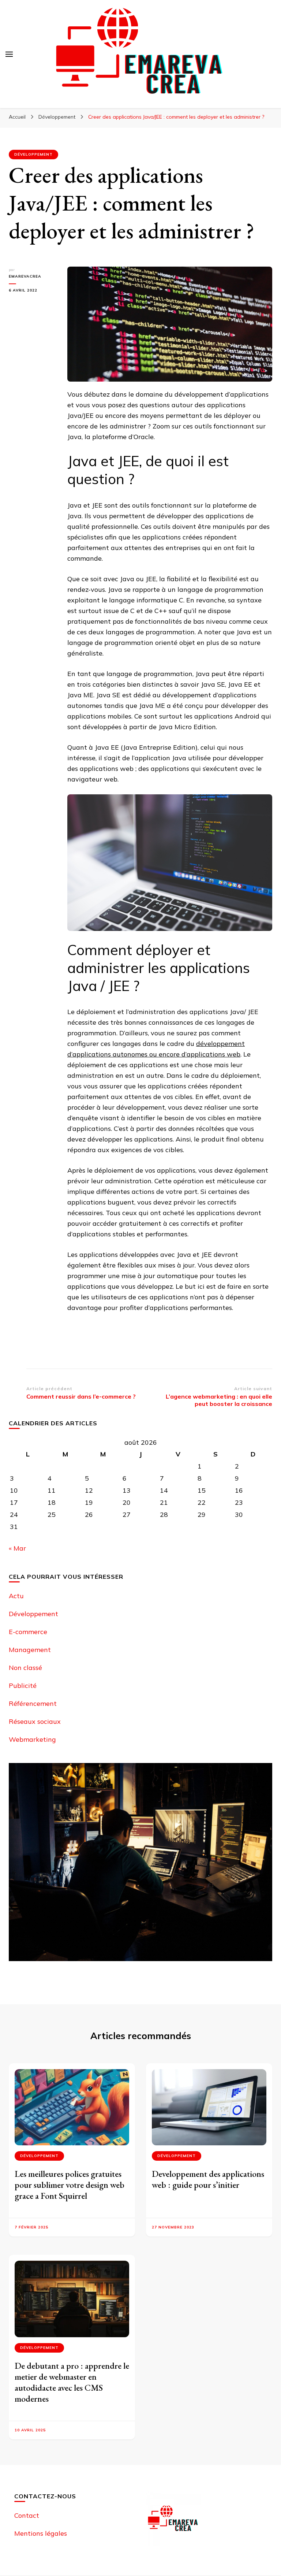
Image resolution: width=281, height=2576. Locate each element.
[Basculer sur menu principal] (9, 54)
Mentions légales (41, 2533)
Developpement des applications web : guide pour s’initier (208, 2179)
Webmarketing (32, 1739)
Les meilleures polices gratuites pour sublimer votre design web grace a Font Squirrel (70, 2185)
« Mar (17, 1548)
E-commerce (28, 1632)
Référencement (33, 1703)
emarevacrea (25, 276)
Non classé (25, 1668)
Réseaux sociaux (35, 1721)
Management (30, 1650)
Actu (16, 1596)
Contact (27, 2515)
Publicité (23, 1686)
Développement (33, 154)
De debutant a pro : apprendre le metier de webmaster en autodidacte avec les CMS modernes (72, 2382)
